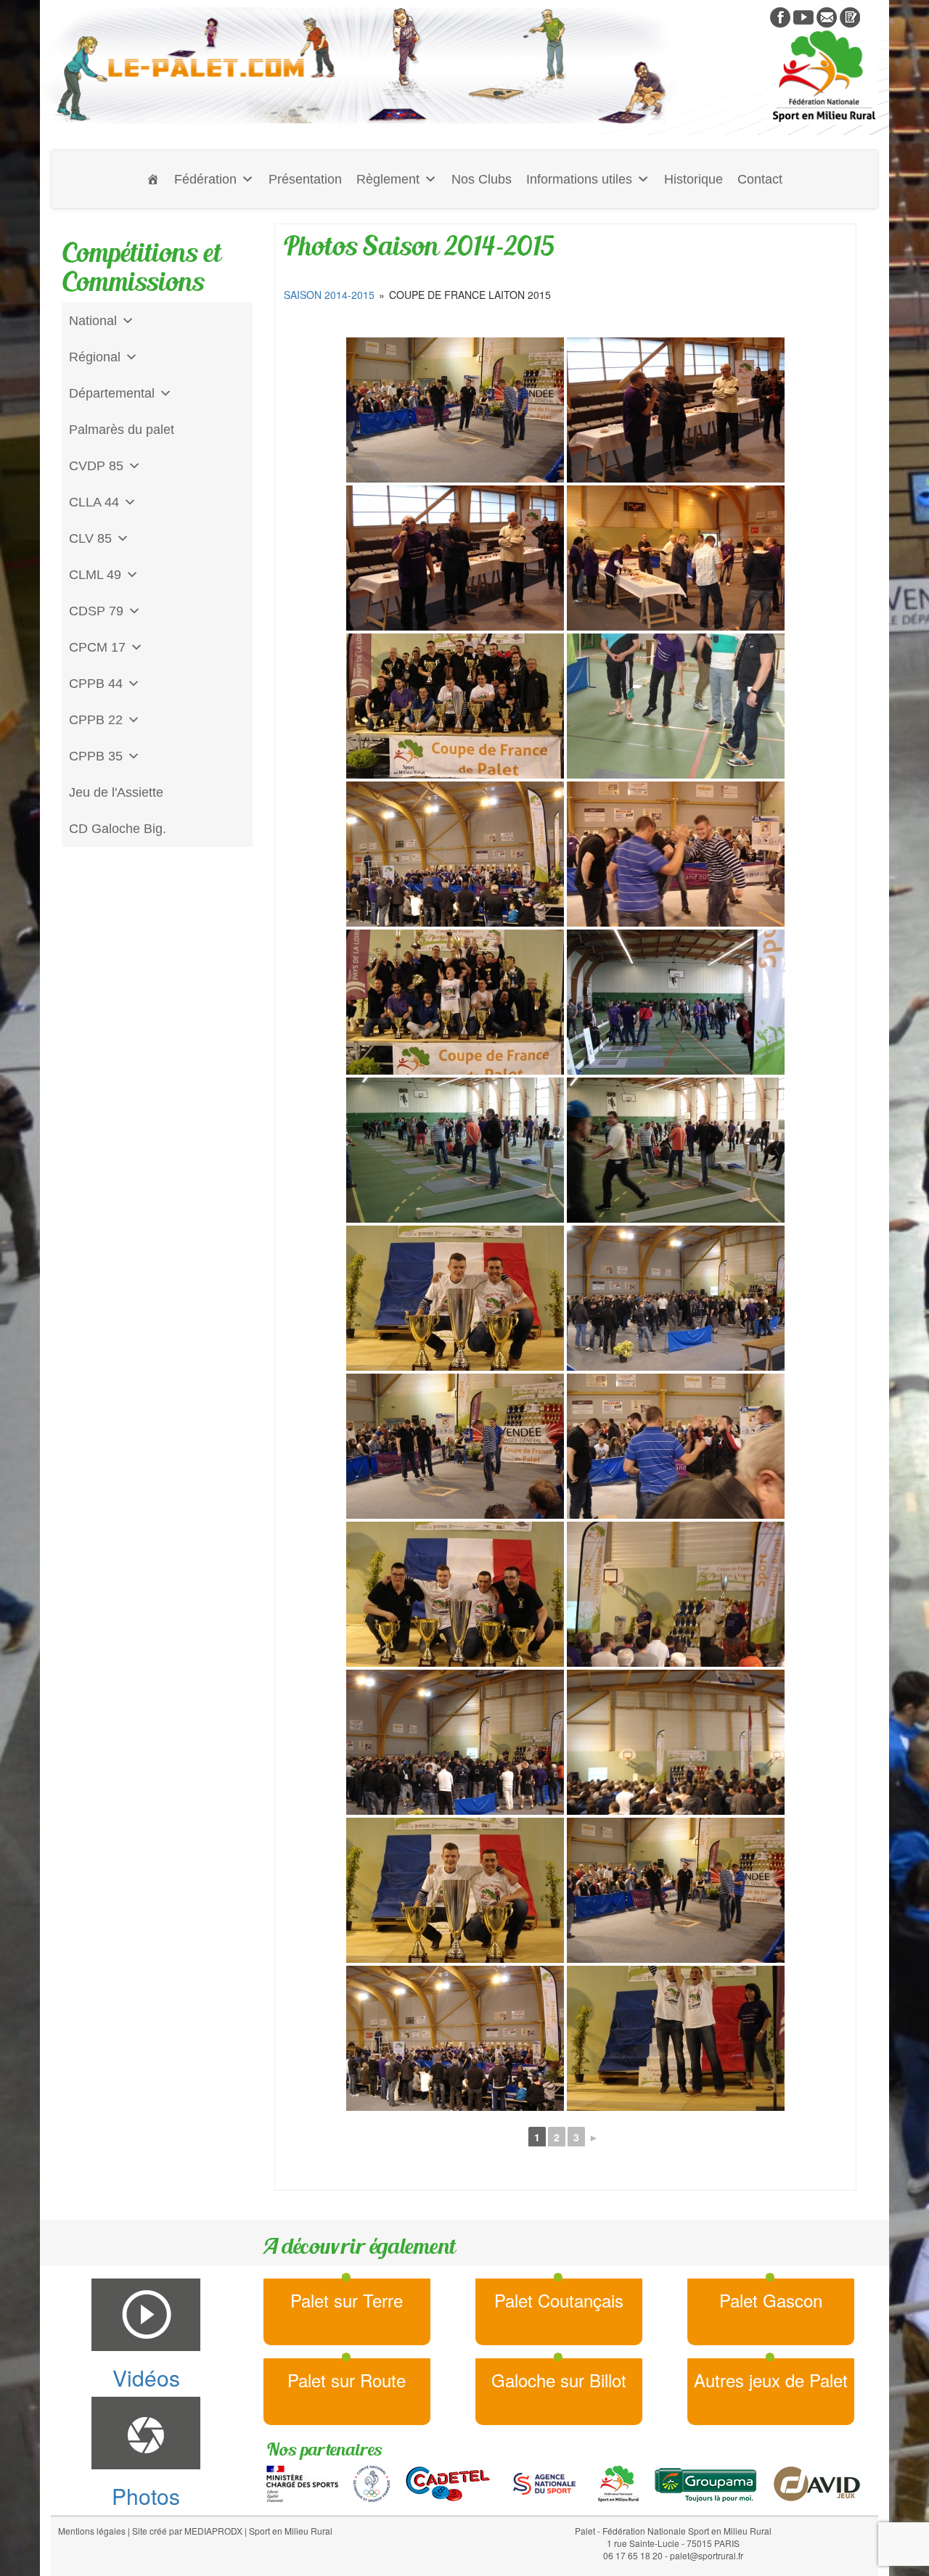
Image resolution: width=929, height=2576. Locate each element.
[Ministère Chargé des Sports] (302, 2482)
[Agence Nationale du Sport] (544, 2482)
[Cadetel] (448, 2482)
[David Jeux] (817, 2482)
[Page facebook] (780, 16)
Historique (693, 179)
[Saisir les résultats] (850, 16)
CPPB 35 (96, 756)
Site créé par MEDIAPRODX (187, 2531)
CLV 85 (90, 538)
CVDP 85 (96, 466)
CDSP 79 (96, 611)
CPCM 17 (97, 647)
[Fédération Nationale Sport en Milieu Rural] (618, 2482)
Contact (760, 179)
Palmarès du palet (122, 430)
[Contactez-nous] (827, 16)
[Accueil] (153, 179)
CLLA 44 (94, 502)
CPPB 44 (96, 684)
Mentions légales (92, 2531)
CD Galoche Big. (118, 829)
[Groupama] (705, 2482)
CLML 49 (95, 575)
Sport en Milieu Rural (291, 2531)
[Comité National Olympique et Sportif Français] (372, 2482)
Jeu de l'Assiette (116, 792)
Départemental (112, 393)
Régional (95, 357)
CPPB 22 (96, 720)
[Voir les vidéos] (803, 16)
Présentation (305, 179)
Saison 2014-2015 (329, 295)
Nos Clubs (482, 179)
